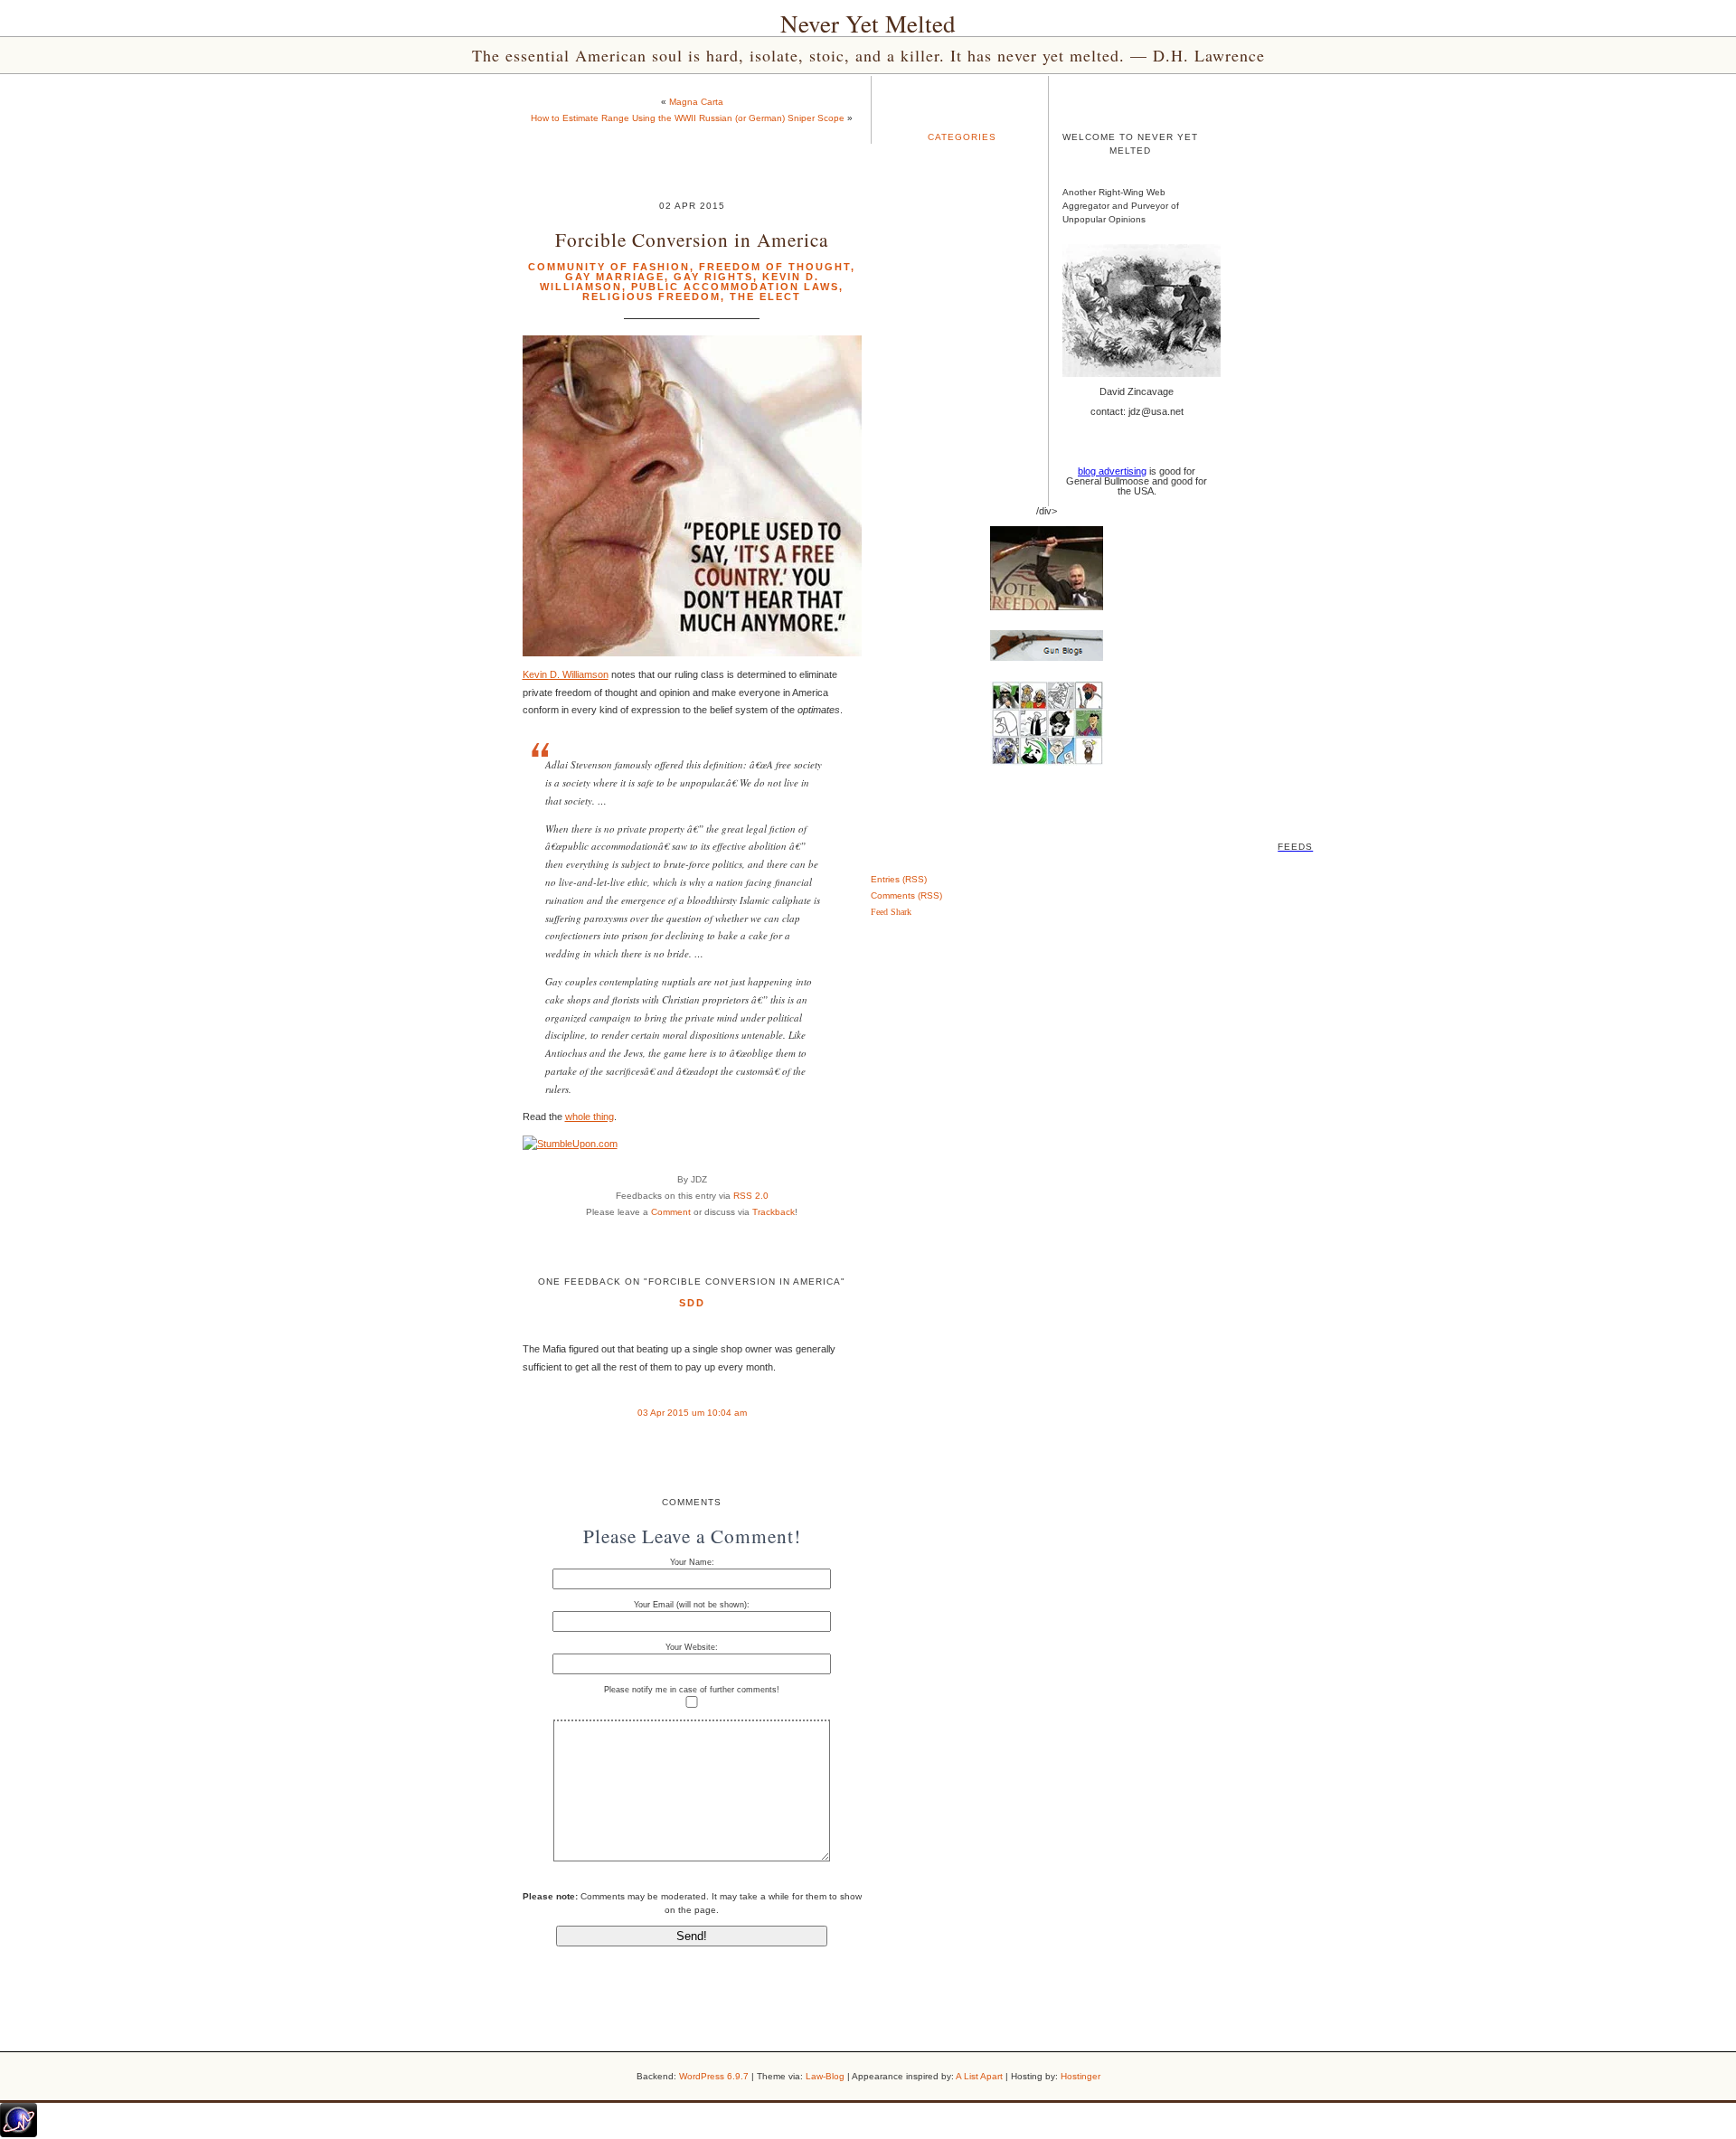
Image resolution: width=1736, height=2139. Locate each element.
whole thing (590, 1117)
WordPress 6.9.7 (714, 2076)
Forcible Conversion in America (692, 239)
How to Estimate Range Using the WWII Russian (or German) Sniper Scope (688, 118)
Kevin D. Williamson (566, 674)
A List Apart (979, 2076)
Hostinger (1080, 2076)
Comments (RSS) (906, 895)
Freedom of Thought (775, 267)
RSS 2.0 (751, 1196)
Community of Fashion (609, 267)
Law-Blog (825, 2076)
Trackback (774, 1212)
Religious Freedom (651, 297)
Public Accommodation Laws (735, 287)
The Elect (765, 297)
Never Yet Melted (868, 24)
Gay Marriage (615, 277)
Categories (962, 137)
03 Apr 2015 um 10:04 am (692, 1413)
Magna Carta (696, 102)
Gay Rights (713, 277)
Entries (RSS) (899, 879)
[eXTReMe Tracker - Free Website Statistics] (19, 2134)
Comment (671, 1212)
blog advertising (1112, 471)
